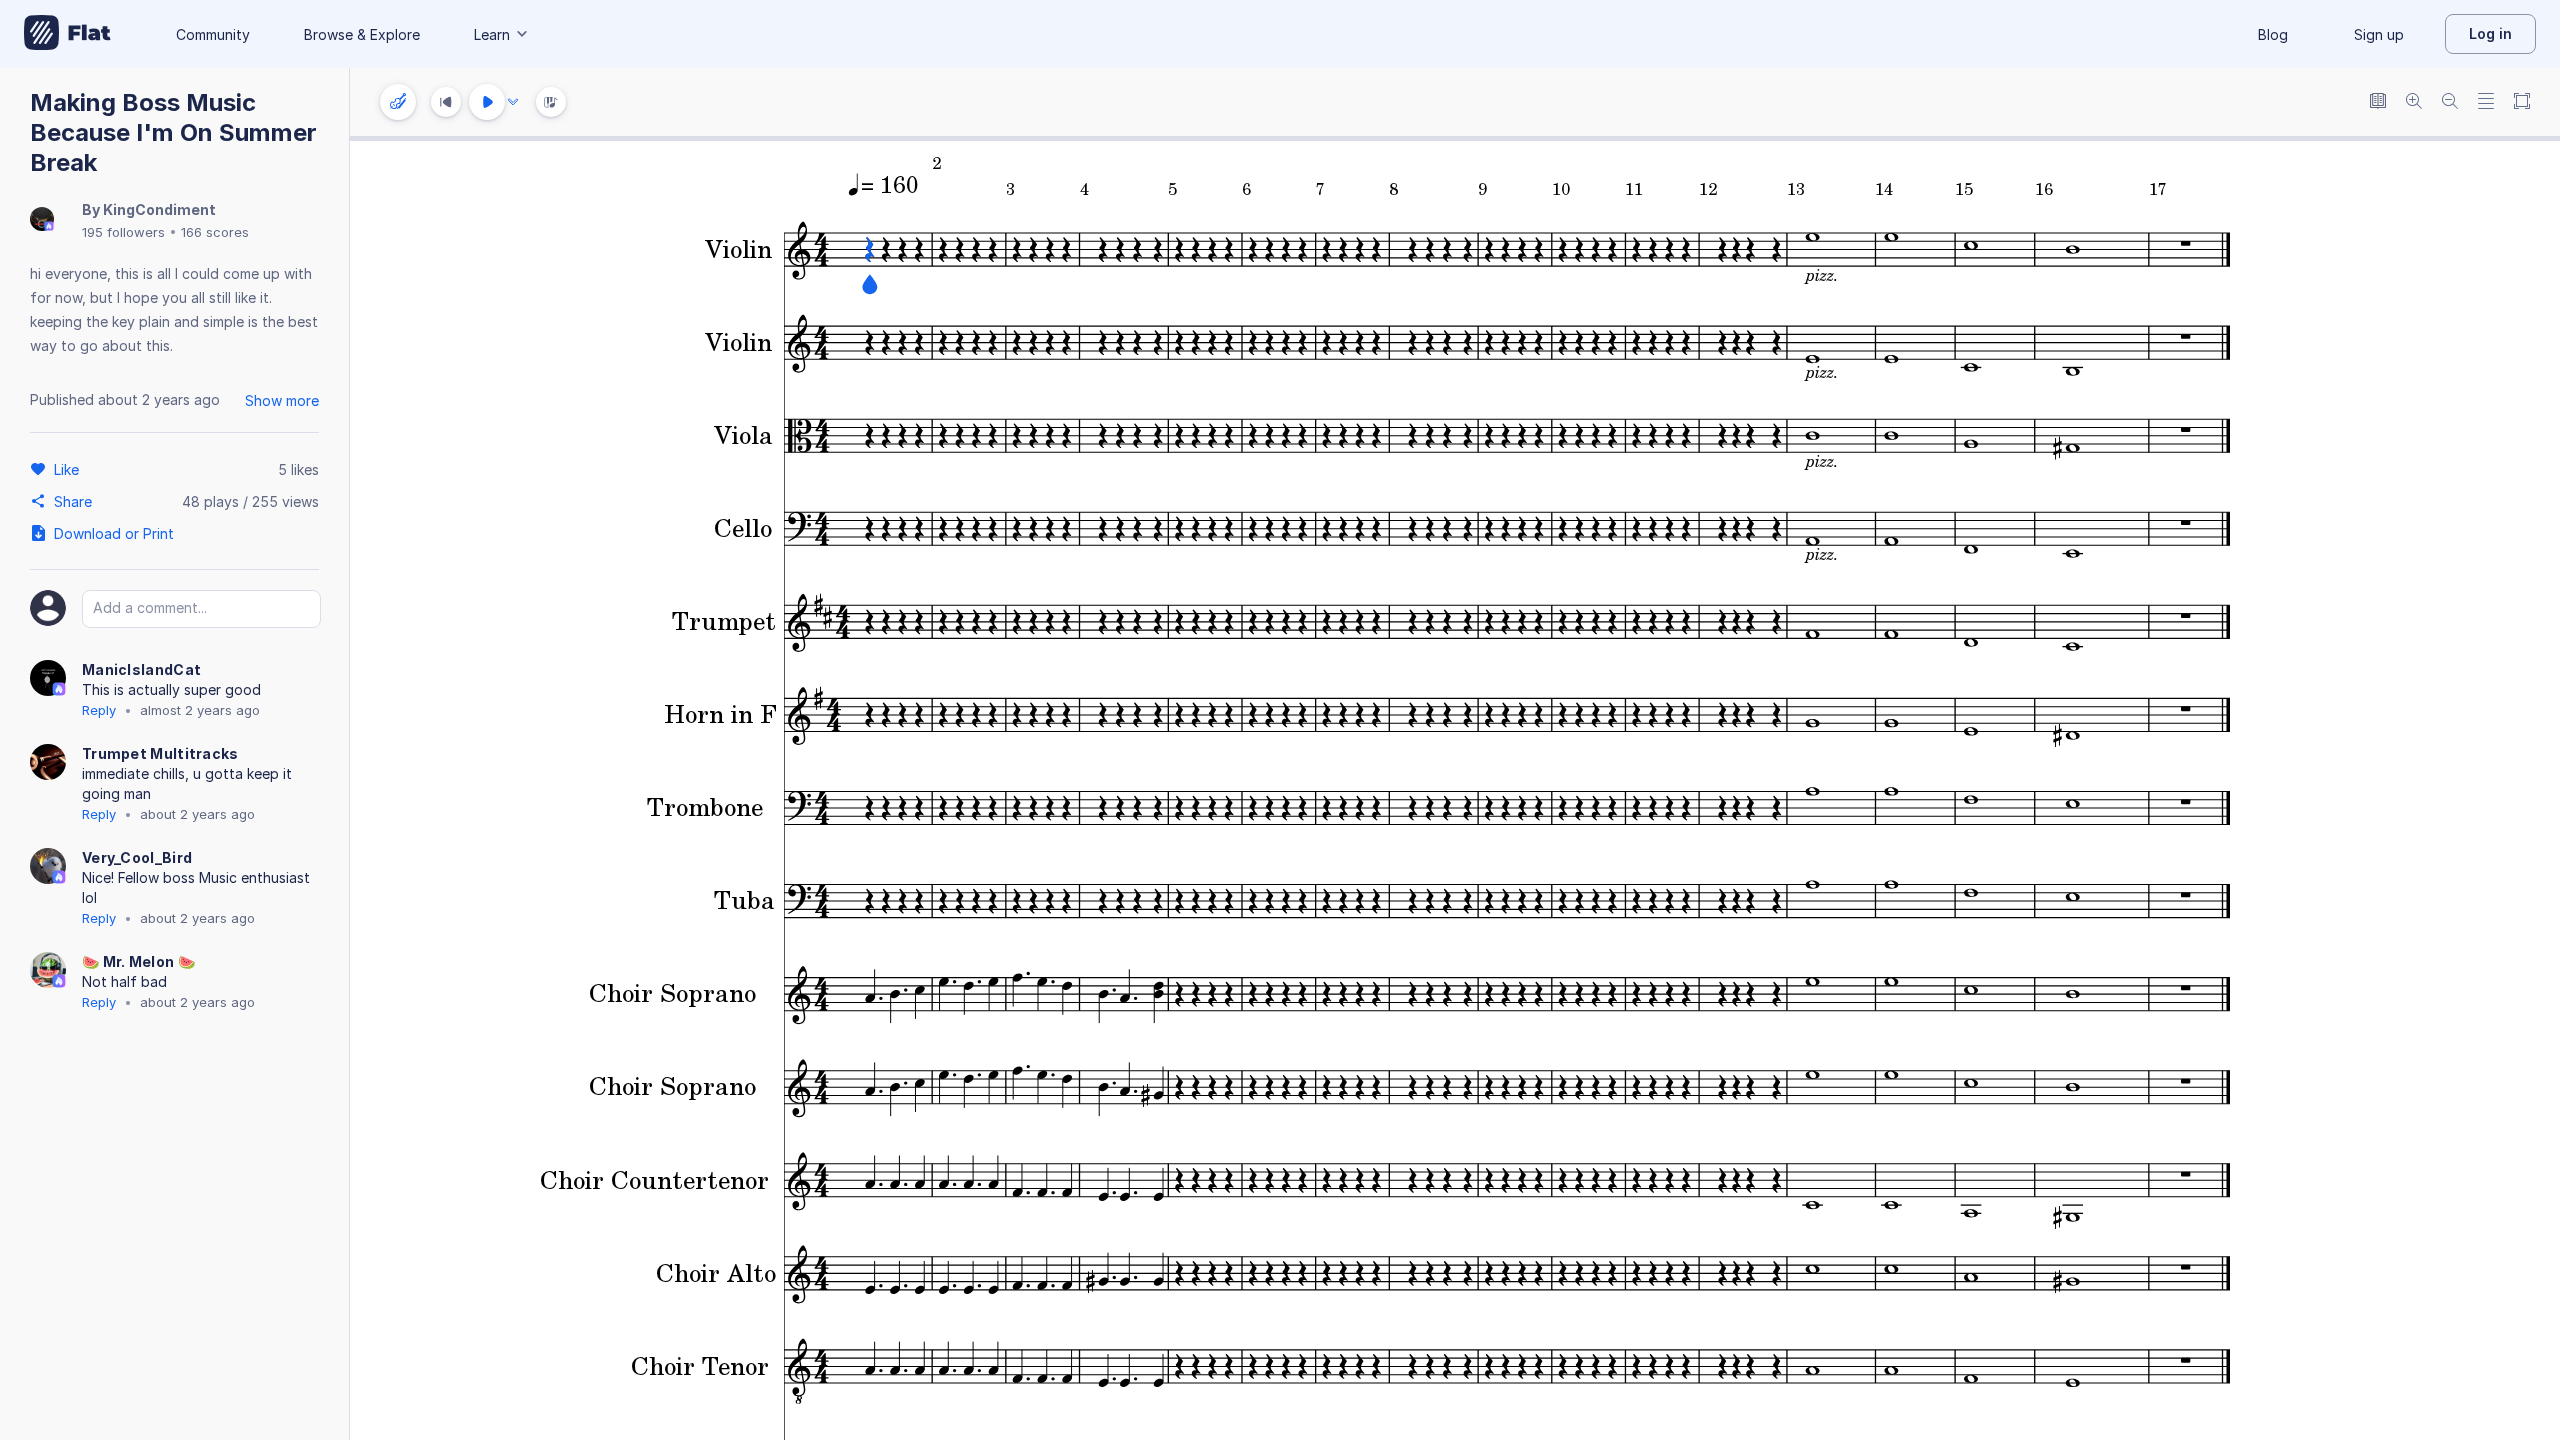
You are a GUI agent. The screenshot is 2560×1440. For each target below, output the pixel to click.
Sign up (2379, 34)
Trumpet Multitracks (160, 753)
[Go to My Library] (67, 34)
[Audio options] (513, 102)
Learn (492, 34)
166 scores (215, 232)
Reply (99, 710)
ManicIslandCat (141, 669)
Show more (282, 400)
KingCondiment (159, 209)
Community (213, 34)
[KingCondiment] (42, 220)
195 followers (123, 232)
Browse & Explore (362, 34)
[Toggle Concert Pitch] (2378, 102)
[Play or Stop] (487, 102)
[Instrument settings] (398, 102)
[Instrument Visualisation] (551, 102)
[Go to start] (446, 102)
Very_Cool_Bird (137, 857)
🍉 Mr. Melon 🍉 (138, 961)
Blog (2273, 34)
